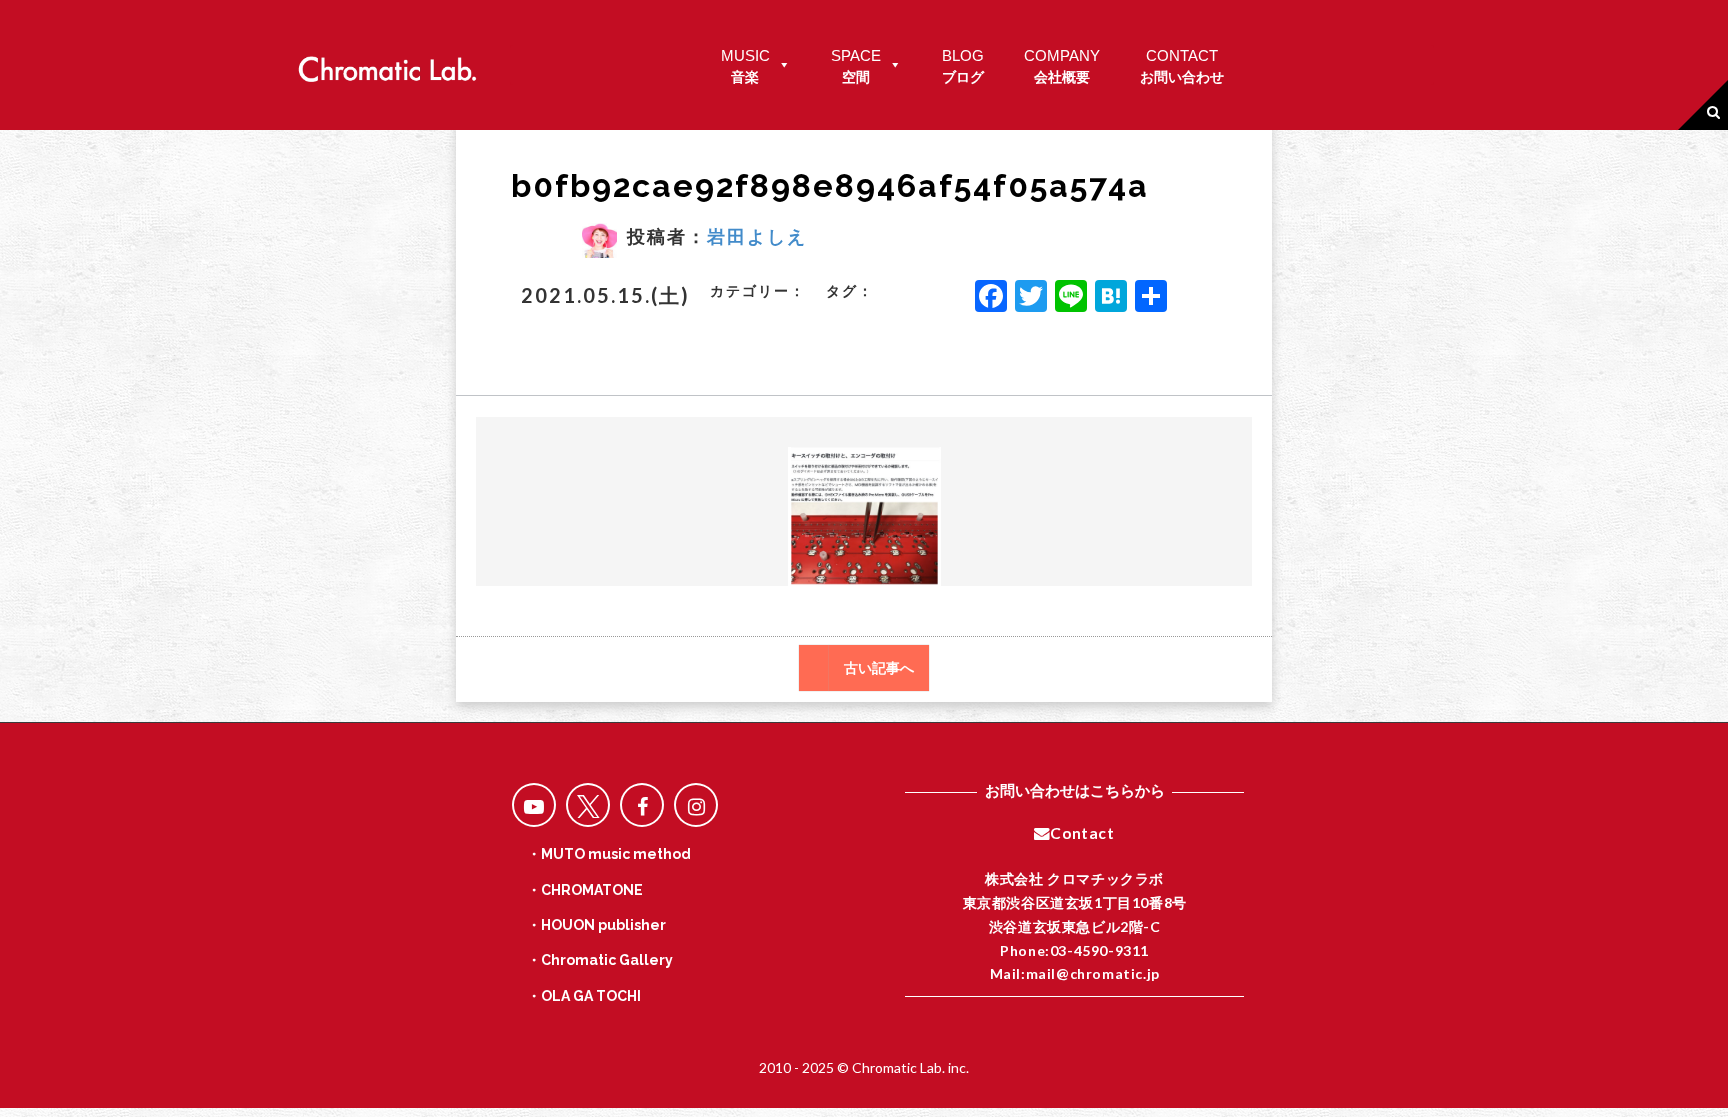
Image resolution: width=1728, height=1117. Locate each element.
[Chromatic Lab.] (387, 63)
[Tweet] (588, 805)
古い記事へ (879, 668)
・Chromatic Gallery (600, 960)
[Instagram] (696, 805)
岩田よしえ (757, 236)
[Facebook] (991, 298)
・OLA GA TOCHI (584, 996)
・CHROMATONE (585, 890)
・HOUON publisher (596, 925)
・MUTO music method (609, 854)
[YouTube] (534, 805)
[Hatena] (1111, 298)
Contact (1082, 833)
